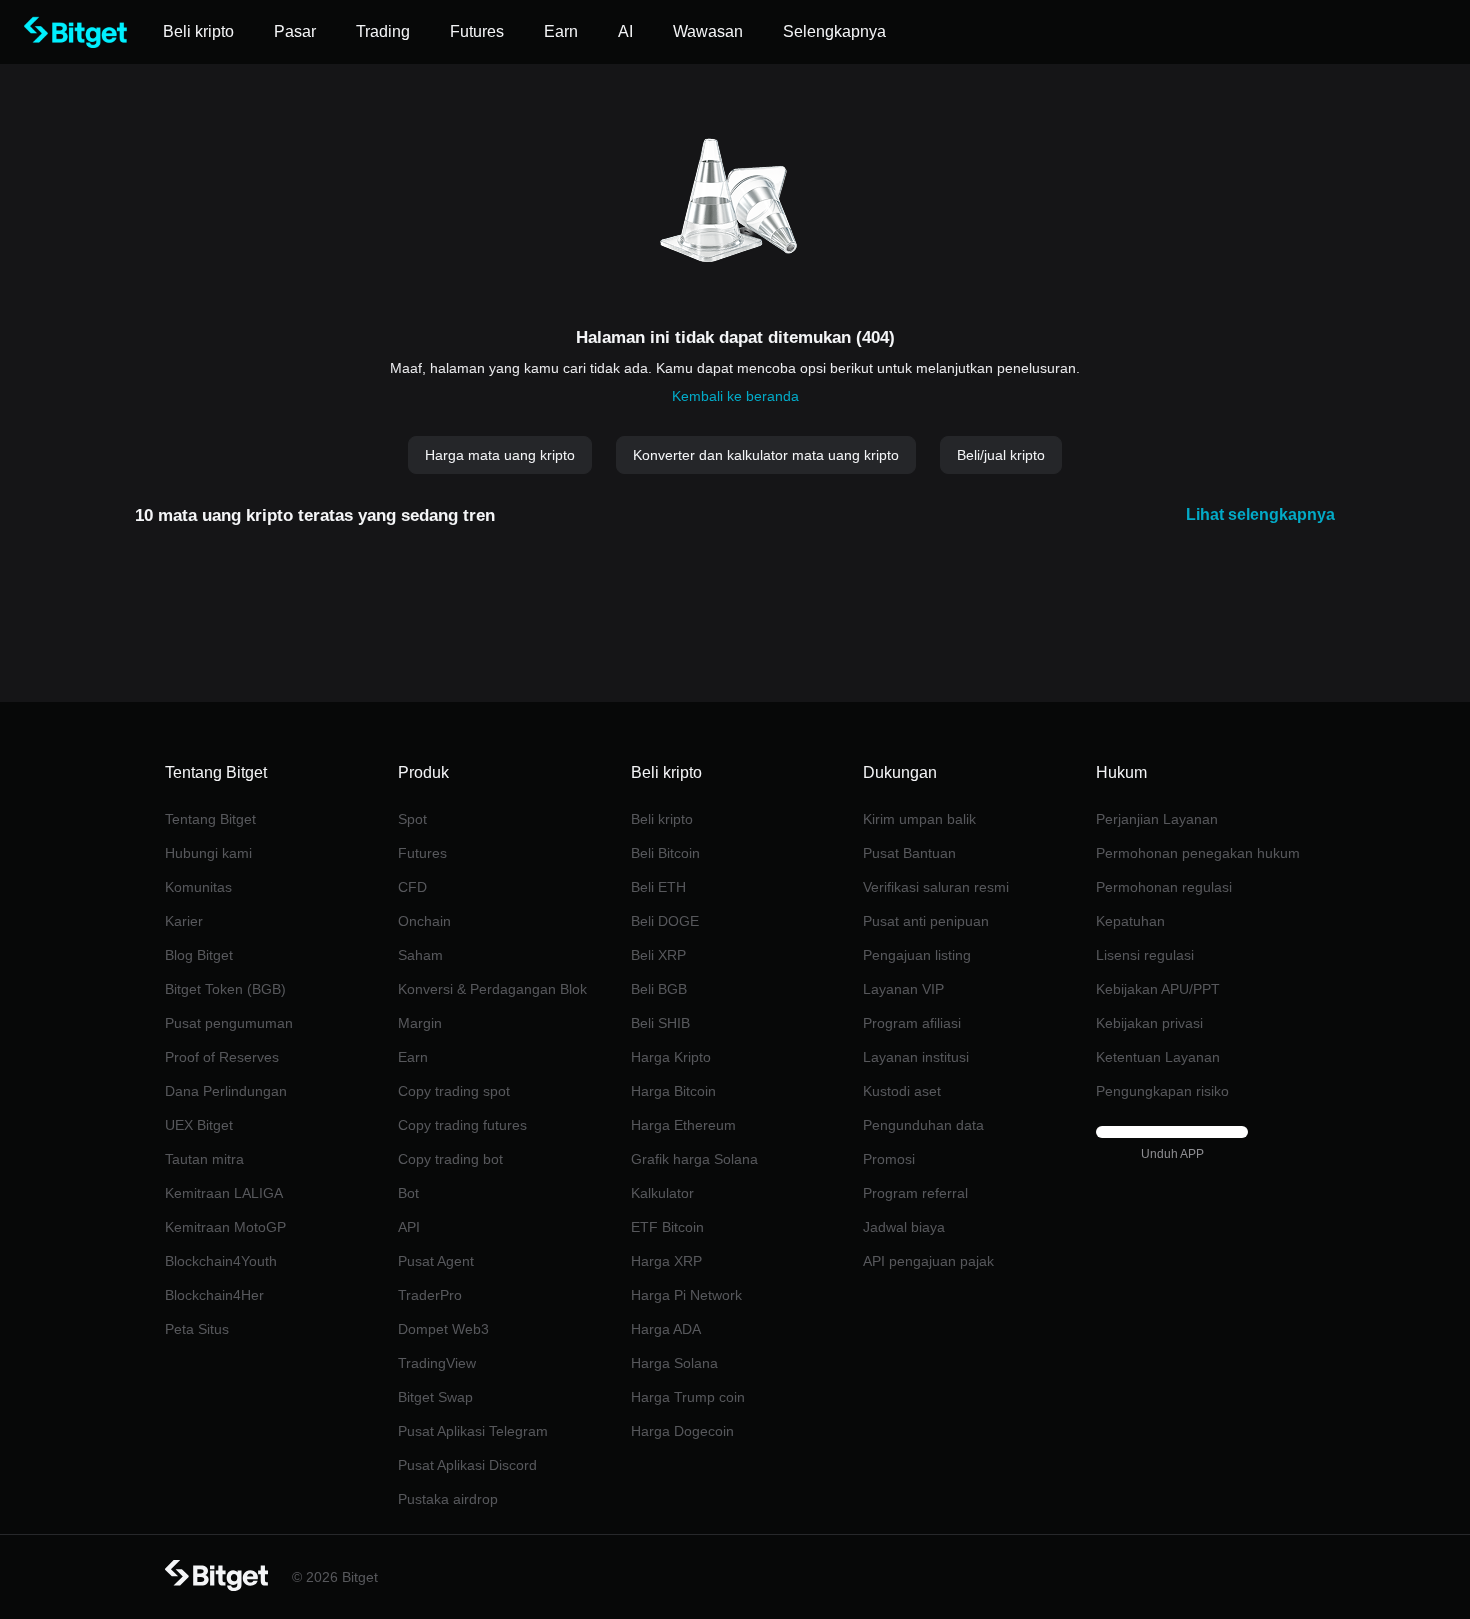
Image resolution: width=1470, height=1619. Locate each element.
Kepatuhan (1130, 921)
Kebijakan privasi (1149, 1023)
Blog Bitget (199, 955)
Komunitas (198, 887)
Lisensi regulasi (1145, 955)
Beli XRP (658, 955)
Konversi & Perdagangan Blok (492, 989)
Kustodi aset (902, 1091)
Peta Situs (197, 1329)
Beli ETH (658, 887)
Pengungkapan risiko (1162, 1091)
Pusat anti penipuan (926, 921)
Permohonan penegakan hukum (1198, 853)
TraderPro (430, 1295)
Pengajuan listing (917, 955)
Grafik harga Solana (694, 1159)
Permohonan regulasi (1164, 887)
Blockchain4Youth (221, 1261)
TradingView (437, 1363)
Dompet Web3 (443, 1329)
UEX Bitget (199, 1125)
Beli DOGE (665, 921)
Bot (408, 1193)
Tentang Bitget (210, 819)
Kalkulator (662, 1193)
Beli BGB (659, 989)
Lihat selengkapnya (1260, 514)
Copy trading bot (450, 1159)
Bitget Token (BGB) (225, 989)
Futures (422, 853)
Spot (412, 819)
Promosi (889, 1159)
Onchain (424, 921)
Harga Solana (674, 1363)
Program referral (915, 1193)
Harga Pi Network (686, 1295)
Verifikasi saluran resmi (936, 887)
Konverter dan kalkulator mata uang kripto (766, 455)
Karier (184, 921)
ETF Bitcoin (667, 1227)
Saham (420, 955)
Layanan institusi (916, 1057)
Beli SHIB (660, 1023)
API (409, 1227)
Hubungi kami (208, 853)
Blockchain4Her (214, 1295)
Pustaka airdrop (448, 1499)
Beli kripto (662, 819)
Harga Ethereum (683, 1125)
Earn (413, 1057)
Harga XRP (666, 1261)
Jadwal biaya (904, 1227)
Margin (420, 1023)
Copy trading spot (454, 1091)
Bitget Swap (435, 1397)
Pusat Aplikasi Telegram (473, 1431)
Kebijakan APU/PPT (1158, 989)
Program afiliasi (912, 1023)
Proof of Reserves (222, 1057)
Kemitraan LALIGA (224, 1193)
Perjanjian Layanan (1157, 819)
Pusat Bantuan (909, 853)
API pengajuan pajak (928, 1261)
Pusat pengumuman (229, 1023)
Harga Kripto (671, 1057)
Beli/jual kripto (1001, 455)
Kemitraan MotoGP (225, 1227)
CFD (412, 887)
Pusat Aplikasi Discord (467, 1465)
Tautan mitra (204, 1159)
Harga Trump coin (688, 1397)
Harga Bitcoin (673, 1091)
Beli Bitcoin (665, 853)
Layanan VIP (903, 989)
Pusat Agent (436, 1261)
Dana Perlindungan (226, 1091)
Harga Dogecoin (682, 1431)
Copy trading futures (462, 1125)
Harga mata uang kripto (500, 455)
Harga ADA (666, 1329)
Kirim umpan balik (919, 819)
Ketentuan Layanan (1158, 1057)
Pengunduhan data (923, 1125)
